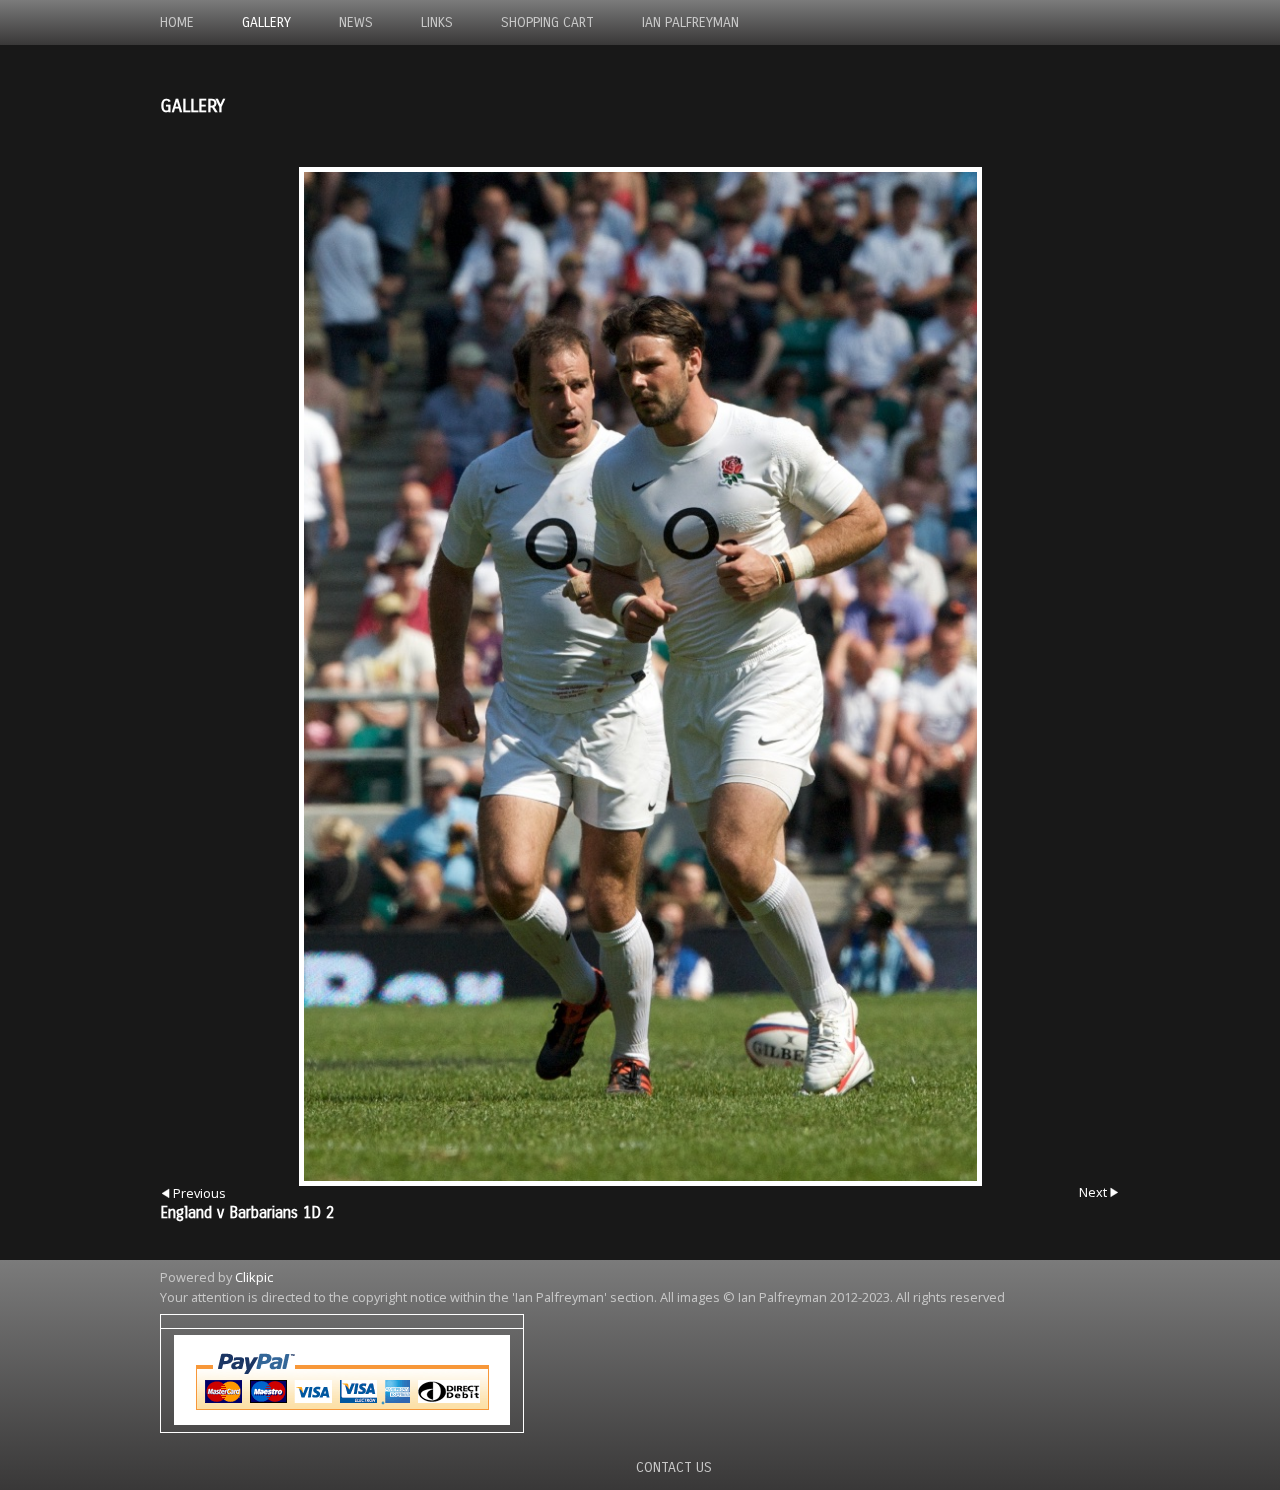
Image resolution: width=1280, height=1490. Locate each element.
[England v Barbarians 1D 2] (640, 676)
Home (177, 22)
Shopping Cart (547, 22)
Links (437, 22)
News (356, 22)
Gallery (266, 22)
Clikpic (254, 1277)
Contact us (674, 1467)
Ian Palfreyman (690, 22)
